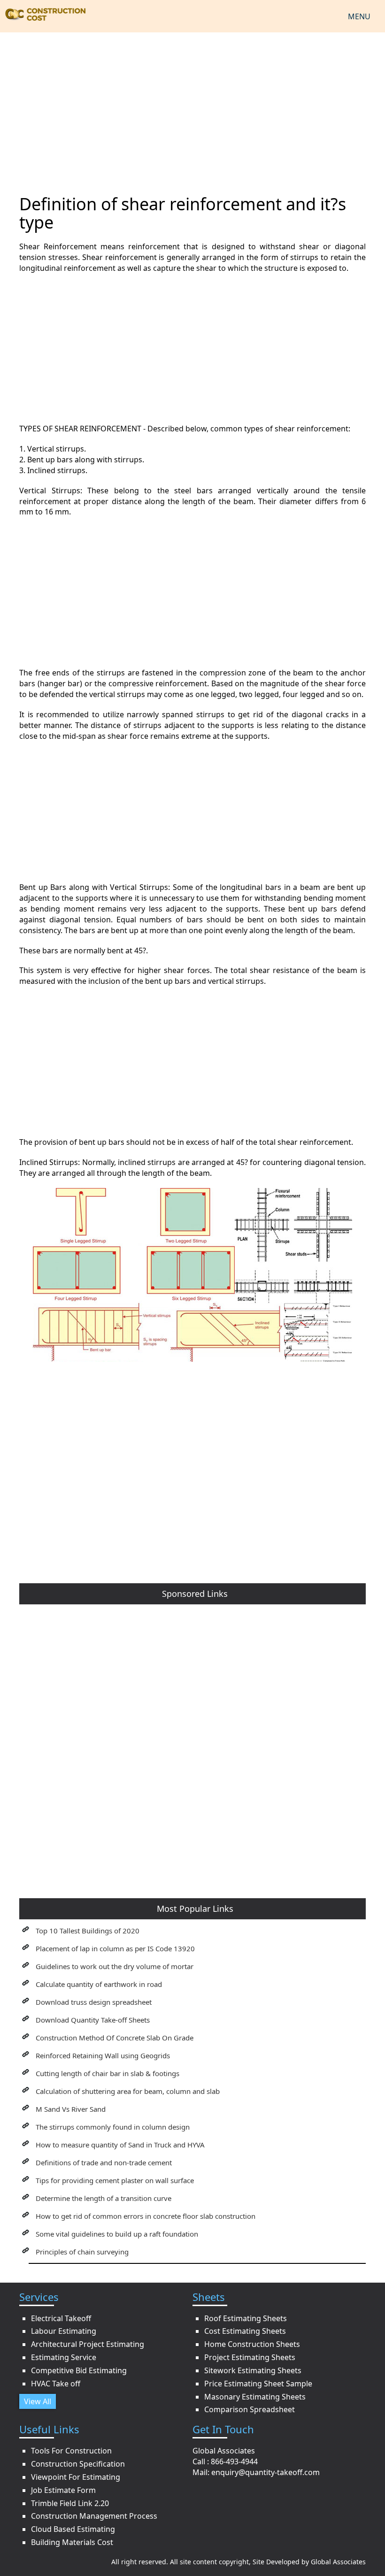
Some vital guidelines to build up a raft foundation (117, 2234)
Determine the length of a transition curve (104, 2198)
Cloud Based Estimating (73, 2529)
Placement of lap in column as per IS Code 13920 (115, 1948)
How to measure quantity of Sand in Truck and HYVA (120, 2145)
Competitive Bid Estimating (79, 2370)
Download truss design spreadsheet (94, 2002)
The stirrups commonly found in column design (113, 2127)
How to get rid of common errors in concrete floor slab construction (146, 2216)
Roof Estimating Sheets (246, 2318)
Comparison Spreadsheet (250, 2409)
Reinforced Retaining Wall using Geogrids (103, 2055)
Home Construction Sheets (252, 2344)
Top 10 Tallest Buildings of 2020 (88, 1931)
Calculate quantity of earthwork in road (99, 1984)
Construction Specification (78, 2464)
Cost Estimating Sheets (245, 2331)
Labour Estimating (64, 2331)
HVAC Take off (56, 2384)
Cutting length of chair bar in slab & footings (108, 2073)
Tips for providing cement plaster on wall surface (115, 2180)
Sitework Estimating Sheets (253, 2370)
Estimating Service (64, 2357)
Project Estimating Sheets (250, 2357)
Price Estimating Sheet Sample (258, 2384)
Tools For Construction (71, 2451)
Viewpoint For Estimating (76, 2477)
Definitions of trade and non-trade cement (104, 2162)
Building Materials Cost (72, 2542)
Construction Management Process (94, 2516)
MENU (359, 16)
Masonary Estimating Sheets (255, 2397)
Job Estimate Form (63, 2490)
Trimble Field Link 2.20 (70, 2503)
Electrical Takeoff (61, 2318)
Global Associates (338, 2562)
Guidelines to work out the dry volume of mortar (115, 1966)
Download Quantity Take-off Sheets (93, 2020)
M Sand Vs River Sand (71, 2109)
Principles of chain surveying (82, 2252)
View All (38, 2401)
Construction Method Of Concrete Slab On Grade (115, 2038)
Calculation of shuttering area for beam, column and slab (128, 2091)
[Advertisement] (192, 107)
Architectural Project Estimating (88, 2344)
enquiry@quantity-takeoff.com (266, 2472)
